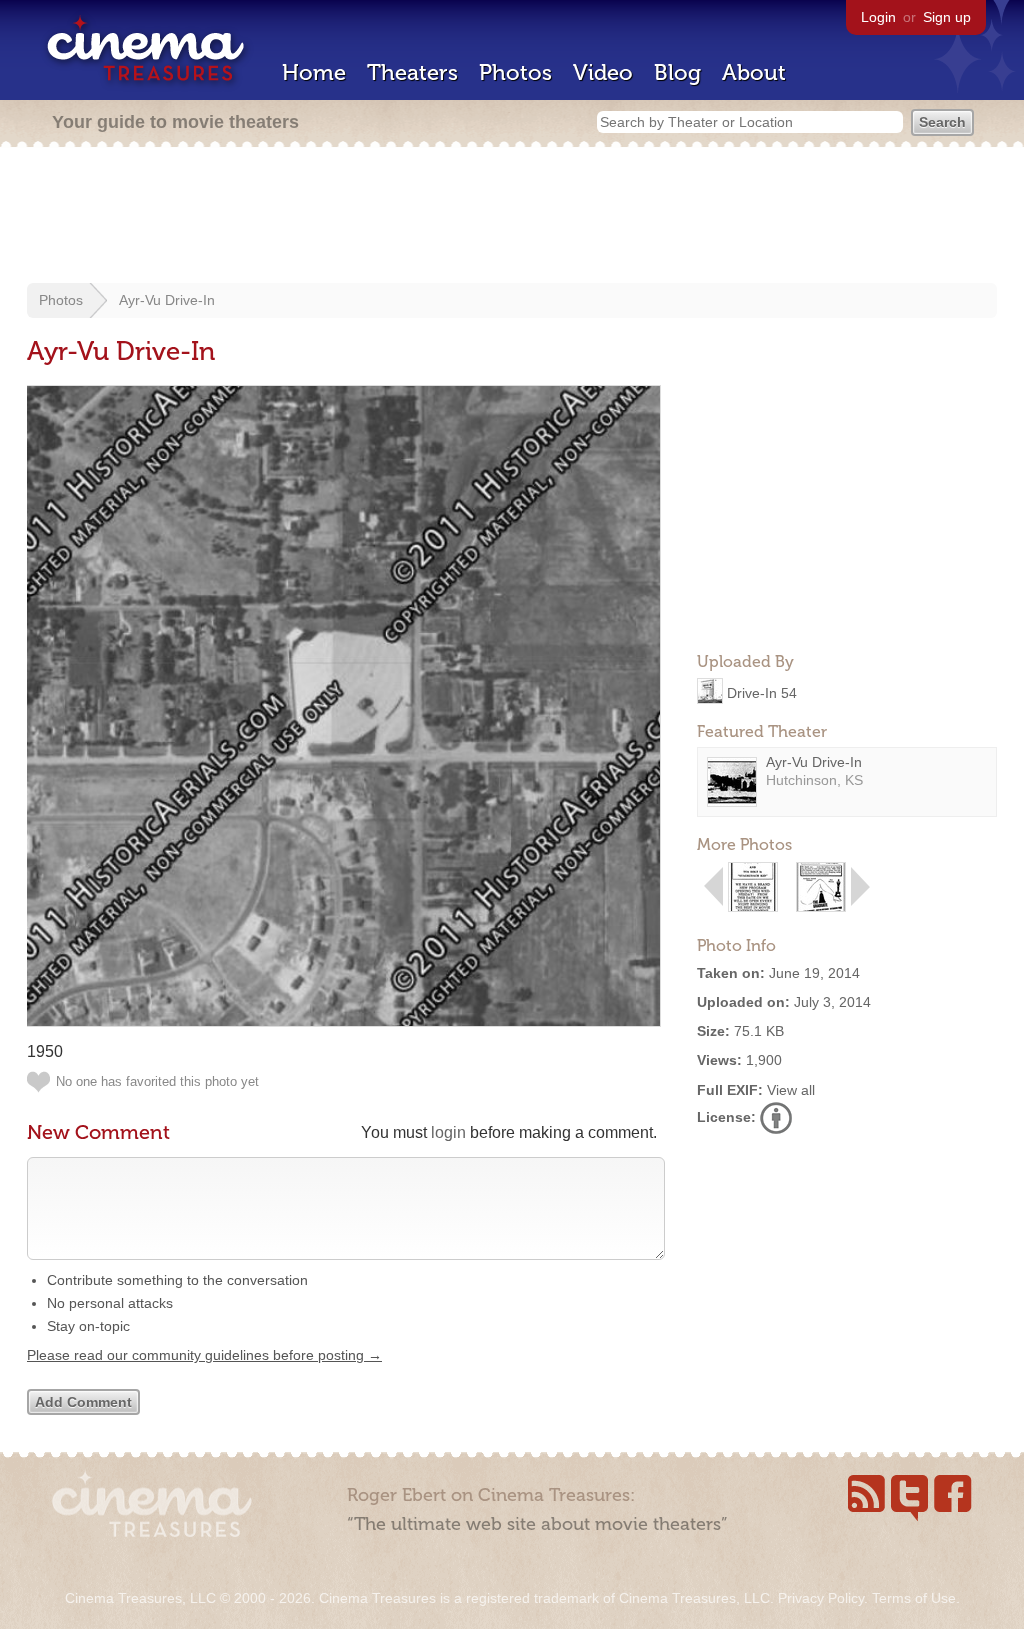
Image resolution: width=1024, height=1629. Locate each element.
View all (791, 1090)
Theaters (412, 72)
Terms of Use (914, 1598)
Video (603, 72)
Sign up (947, 17)
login (448, 1132)
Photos (515, 72)
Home (314, 72)
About (754, 72)
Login (878, 17)
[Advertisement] (512, 217)
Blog (677, 72)
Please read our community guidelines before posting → (204, 1355)
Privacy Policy (821, 1598)
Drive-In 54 (762, 692)
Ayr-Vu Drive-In (167, 300)
